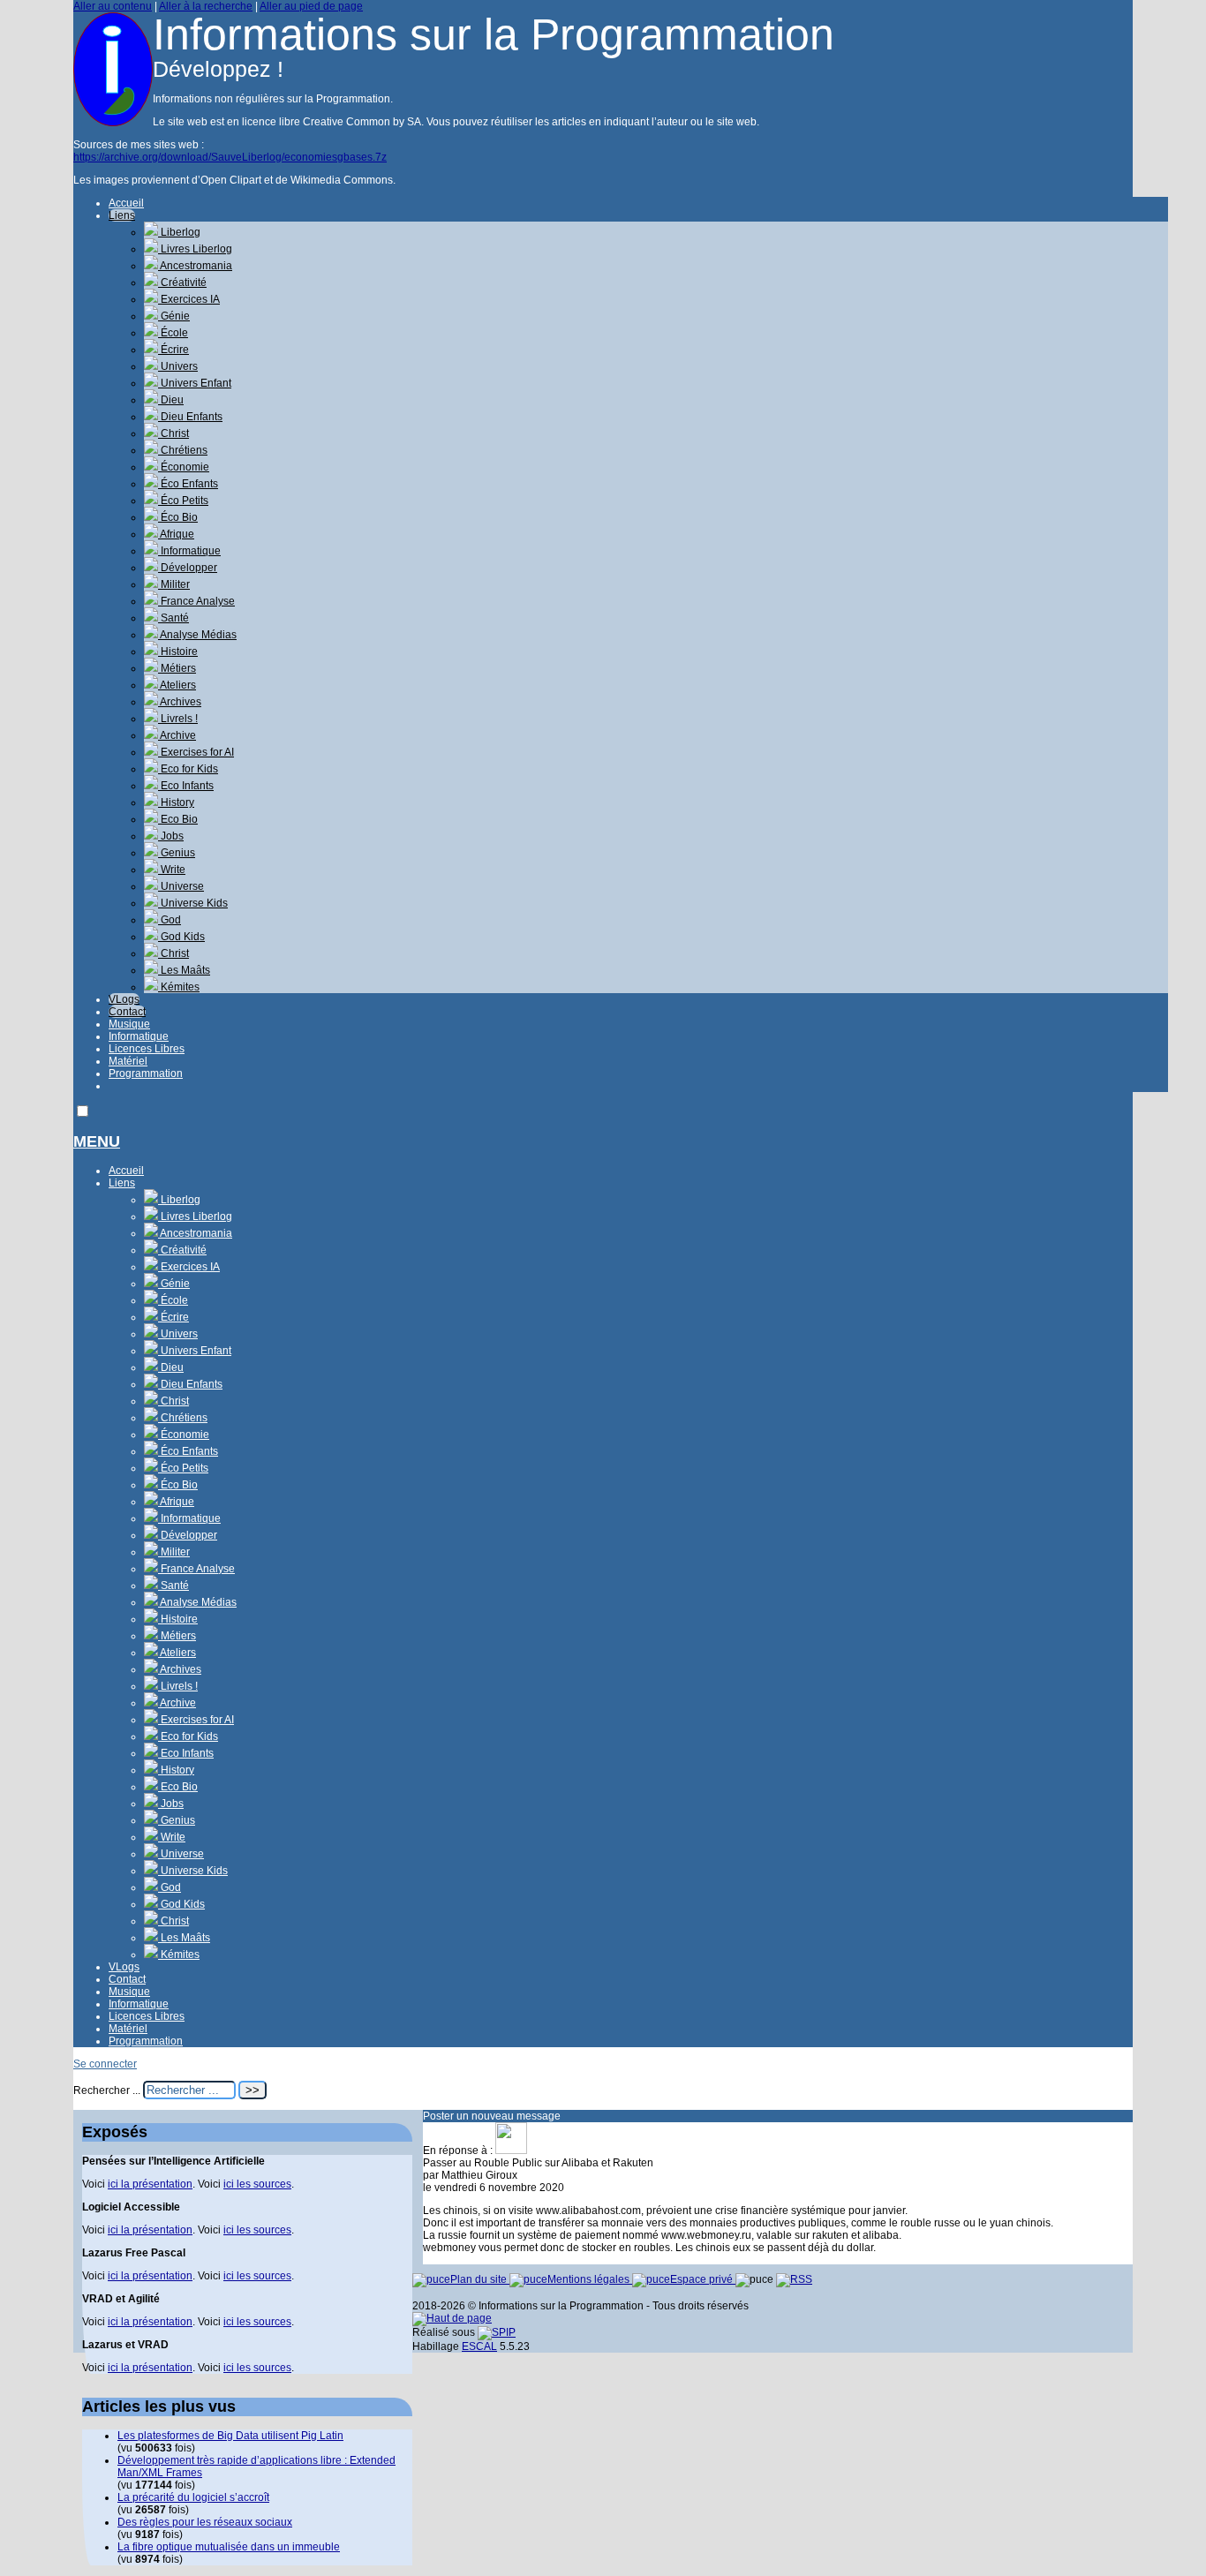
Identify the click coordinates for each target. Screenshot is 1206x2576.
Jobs (171, 836)
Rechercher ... (107, 2090)
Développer (188, 568)
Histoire (178, 652)
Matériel (128, 1061)
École (173, 333)
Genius (177, 853)
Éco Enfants (188, 484)
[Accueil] (113, 123)
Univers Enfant (195, 383)
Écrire (173, 350)
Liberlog (179, 232)
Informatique (189, 551)
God (170, 920)
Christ (173, 433)
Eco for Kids (188, 769)
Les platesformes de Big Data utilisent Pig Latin (230, 2436)
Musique (129, 1024)
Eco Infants (186, 786)
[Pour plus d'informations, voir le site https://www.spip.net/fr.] (497, 2332)
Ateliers (177, 685)
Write (172, 870)
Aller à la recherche (206, 6)
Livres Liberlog (195, 249)
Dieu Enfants (190, 417)
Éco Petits (183, 501)
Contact (127, 1012)
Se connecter (105, 2064)
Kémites (179, 987)
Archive (177, 735)
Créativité (182, 282)
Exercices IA (189, 299)
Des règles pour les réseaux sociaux (205, 2522)
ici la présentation (150, 2184)
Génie (174, 316)
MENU (97, 1141)
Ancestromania (195, 266)
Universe (181, 886)
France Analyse (196, 601)
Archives (180, 702)
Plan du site (480, 2279)
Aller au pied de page (311, 6)
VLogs (124, 999)
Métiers (177, 668)
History (176, 802)
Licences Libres (147, 1049)
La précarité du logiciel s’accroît (193, 2497)
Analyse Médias (197, 635)
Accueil (126, 203)
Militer (174, 584)
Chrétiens (183, 450)
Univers (178, 366)
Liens (122, 215)
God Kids (181, 937)
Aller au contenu (113, 6)
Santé (173, 618)
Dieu (171, 400)
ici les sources (257, 2184)
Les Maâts (184, 970)
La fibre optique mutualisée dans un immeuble (229, 2547)
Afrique (176, 534)
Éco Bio (178, 517)
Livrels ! (178, 719)
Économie (184, 467)
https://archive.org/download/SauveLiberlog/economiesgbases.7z (230, 157)
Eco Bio (178, 819)
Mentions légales (590, 2279)
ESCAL (479, 2346)
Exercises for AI (196, 752)
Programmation (146, 1073)
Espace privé (703, 2279)
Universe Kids (193, 903)
